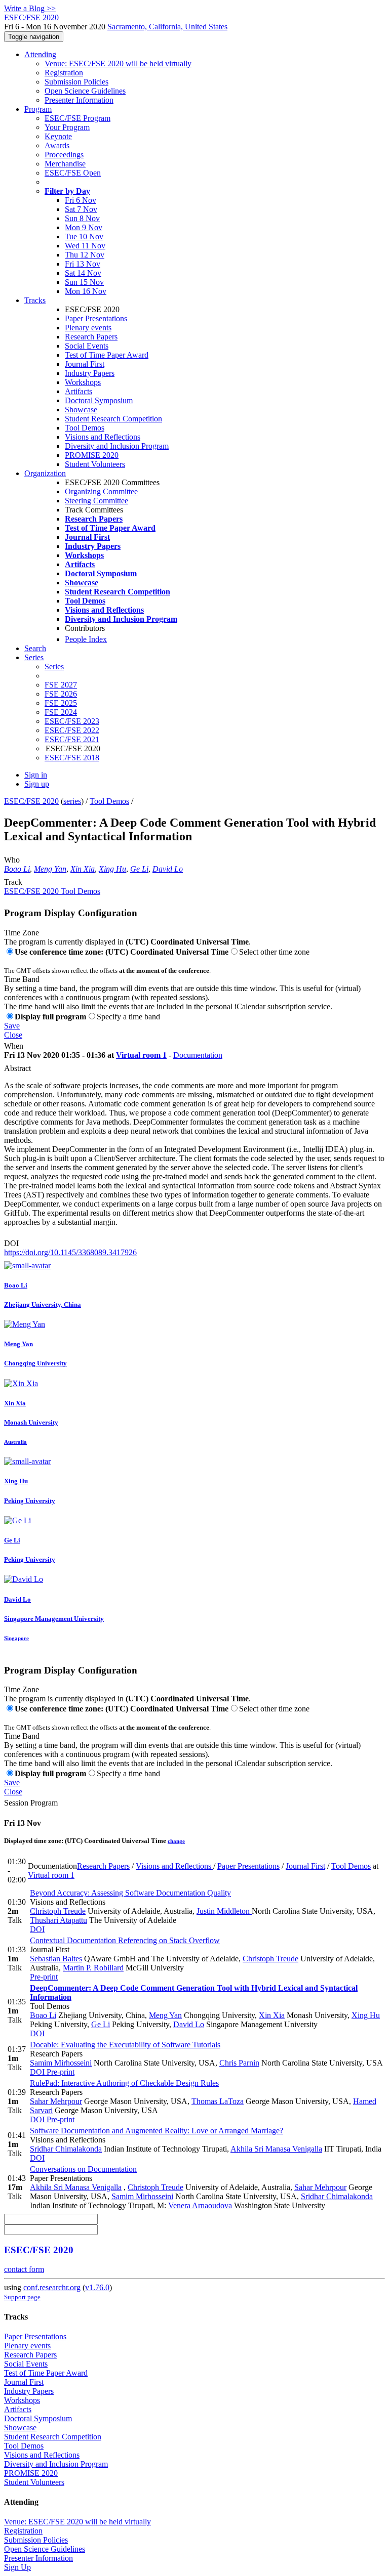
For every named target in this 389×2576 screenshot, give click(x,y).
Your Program (67, 127)
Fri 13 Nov (83, 264)
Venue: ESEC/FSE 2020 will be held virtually (118, 63)
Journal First (85, 364)
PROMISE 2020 (92, 455)
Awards (57, 145)
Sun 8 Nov (82, 218)
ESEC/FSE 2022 (72, 730)
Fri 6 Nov (81, 200)
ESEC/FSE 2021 (72, 739)
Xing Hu (112, 869)
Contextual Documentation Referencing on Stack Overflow (125, 1940)
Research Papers (91, 337)
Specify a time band (128, 1017)
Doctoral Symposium (99, 400)
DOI (11, 1243)
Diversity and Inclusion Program (117, 446)
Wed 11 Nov (85, 246)
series (72, 801)
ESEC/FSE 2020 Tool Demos (52, 891)
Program (38, 109)
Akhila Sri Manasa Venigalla (276, 2149)
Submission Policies (76, 82)
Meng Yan (50, 869)
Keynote (58, 136)
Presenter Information (79, 100)
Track (13, 882)
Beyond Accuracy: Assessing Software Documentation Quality (130, 1893)
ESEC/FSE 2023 (72, 721)
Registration (64, 73)
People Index (86, 639)
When (14, 1046)
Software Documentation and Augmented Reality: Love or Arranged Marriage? (157, 2131)
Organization (45, 473)
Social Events (87, 346)
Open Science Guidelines (85, 91)
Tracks (35, 300)
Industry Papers (90, 373)
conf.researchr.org (52, 2287)
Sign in (36, 775)
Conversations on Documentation (83, 2169)
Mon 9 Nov (84, 227)
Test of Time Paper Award (107, 355)
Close (13, 1035)
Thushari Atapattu (59, 1920)
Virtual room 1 (141, 1055)
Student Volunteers (95, 464)
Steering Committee (96, 501)
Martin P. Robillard (93, 1968)
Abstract (17, 1068)
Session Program (31, 1803)
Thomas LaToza (218, 2101)
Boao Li (17, 869)
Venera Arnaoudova (200, 2205)
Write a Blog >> (30, 8)
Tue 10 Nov (84, 237)
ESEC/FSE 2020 (31, 801)
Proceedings (64, 155)
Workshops (83, 382)
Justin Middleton (224, 1911)
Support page (22, 2297)
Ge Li (139, 869)
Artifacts (79, 391)
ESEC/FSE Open (73, 173)
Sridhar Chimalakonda (66, 2149)
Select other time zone (274, 952)
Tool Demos (85, 428)
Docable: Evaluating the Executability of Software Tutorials (125, 2045)
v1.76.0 (97, 2287)
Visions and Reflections (103, 437)
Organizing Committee (101, 491)
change (176, 1841)
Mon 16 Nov (86, 291)
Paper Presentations (96, 318)
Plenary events (88, 328)
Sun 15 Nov (84, 282)
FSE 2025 (61, 703)
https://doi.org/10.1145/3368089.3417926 (70, 1252)
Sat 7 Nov (81, 209)
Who (12, 860)
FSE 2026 (61, 694)
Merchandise (65, 164)
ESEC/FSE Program (77, 118)
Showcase (81, 410)
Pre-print (44, 1977)
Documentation (198, 1055)
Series (54, 667)
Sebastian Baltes (56, 1959)
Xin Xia (83, 869)
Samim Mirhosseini (61, 2063)
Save (12, 1026)
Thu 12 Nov (85, 255)
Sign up (37, 784)
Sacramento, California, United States (167, 27)
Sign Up (17, 2567)
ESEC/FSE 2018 (72, 758)
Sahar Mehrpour (56, 2101)
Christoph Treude (58, 1911)
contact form (24, 2269)
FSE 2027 (61, 685)
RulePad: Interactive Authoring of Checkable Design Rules (124, 2083)
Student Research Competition (113, 419)
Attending (40, 54)
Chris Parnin (239, 2063)
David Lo (168, 869)
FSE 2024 (61, 712)
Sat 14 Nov (83, 273)
